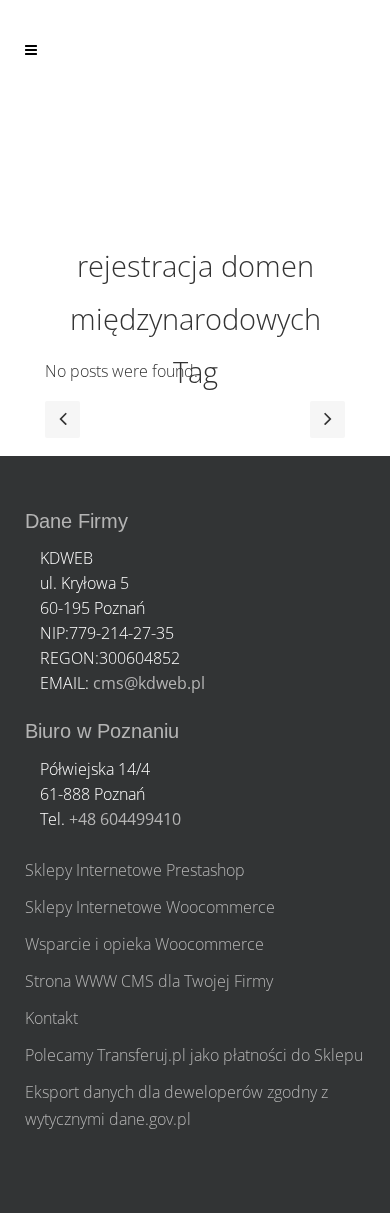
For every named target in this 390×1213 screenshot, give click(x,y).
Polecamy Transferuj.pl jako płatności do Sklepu (194, 1055)
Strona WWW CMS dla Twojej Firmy (149, 981)
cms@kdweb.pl (149, 683)
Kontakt (51, 1018)
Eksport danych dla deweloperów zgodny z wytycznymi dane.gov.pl (176, 1105)
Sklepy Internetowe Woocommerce (150, 907)
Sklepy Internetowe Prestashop (135, 870)
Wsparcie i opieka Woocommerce (144, 944)
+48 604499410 (125, 819)
